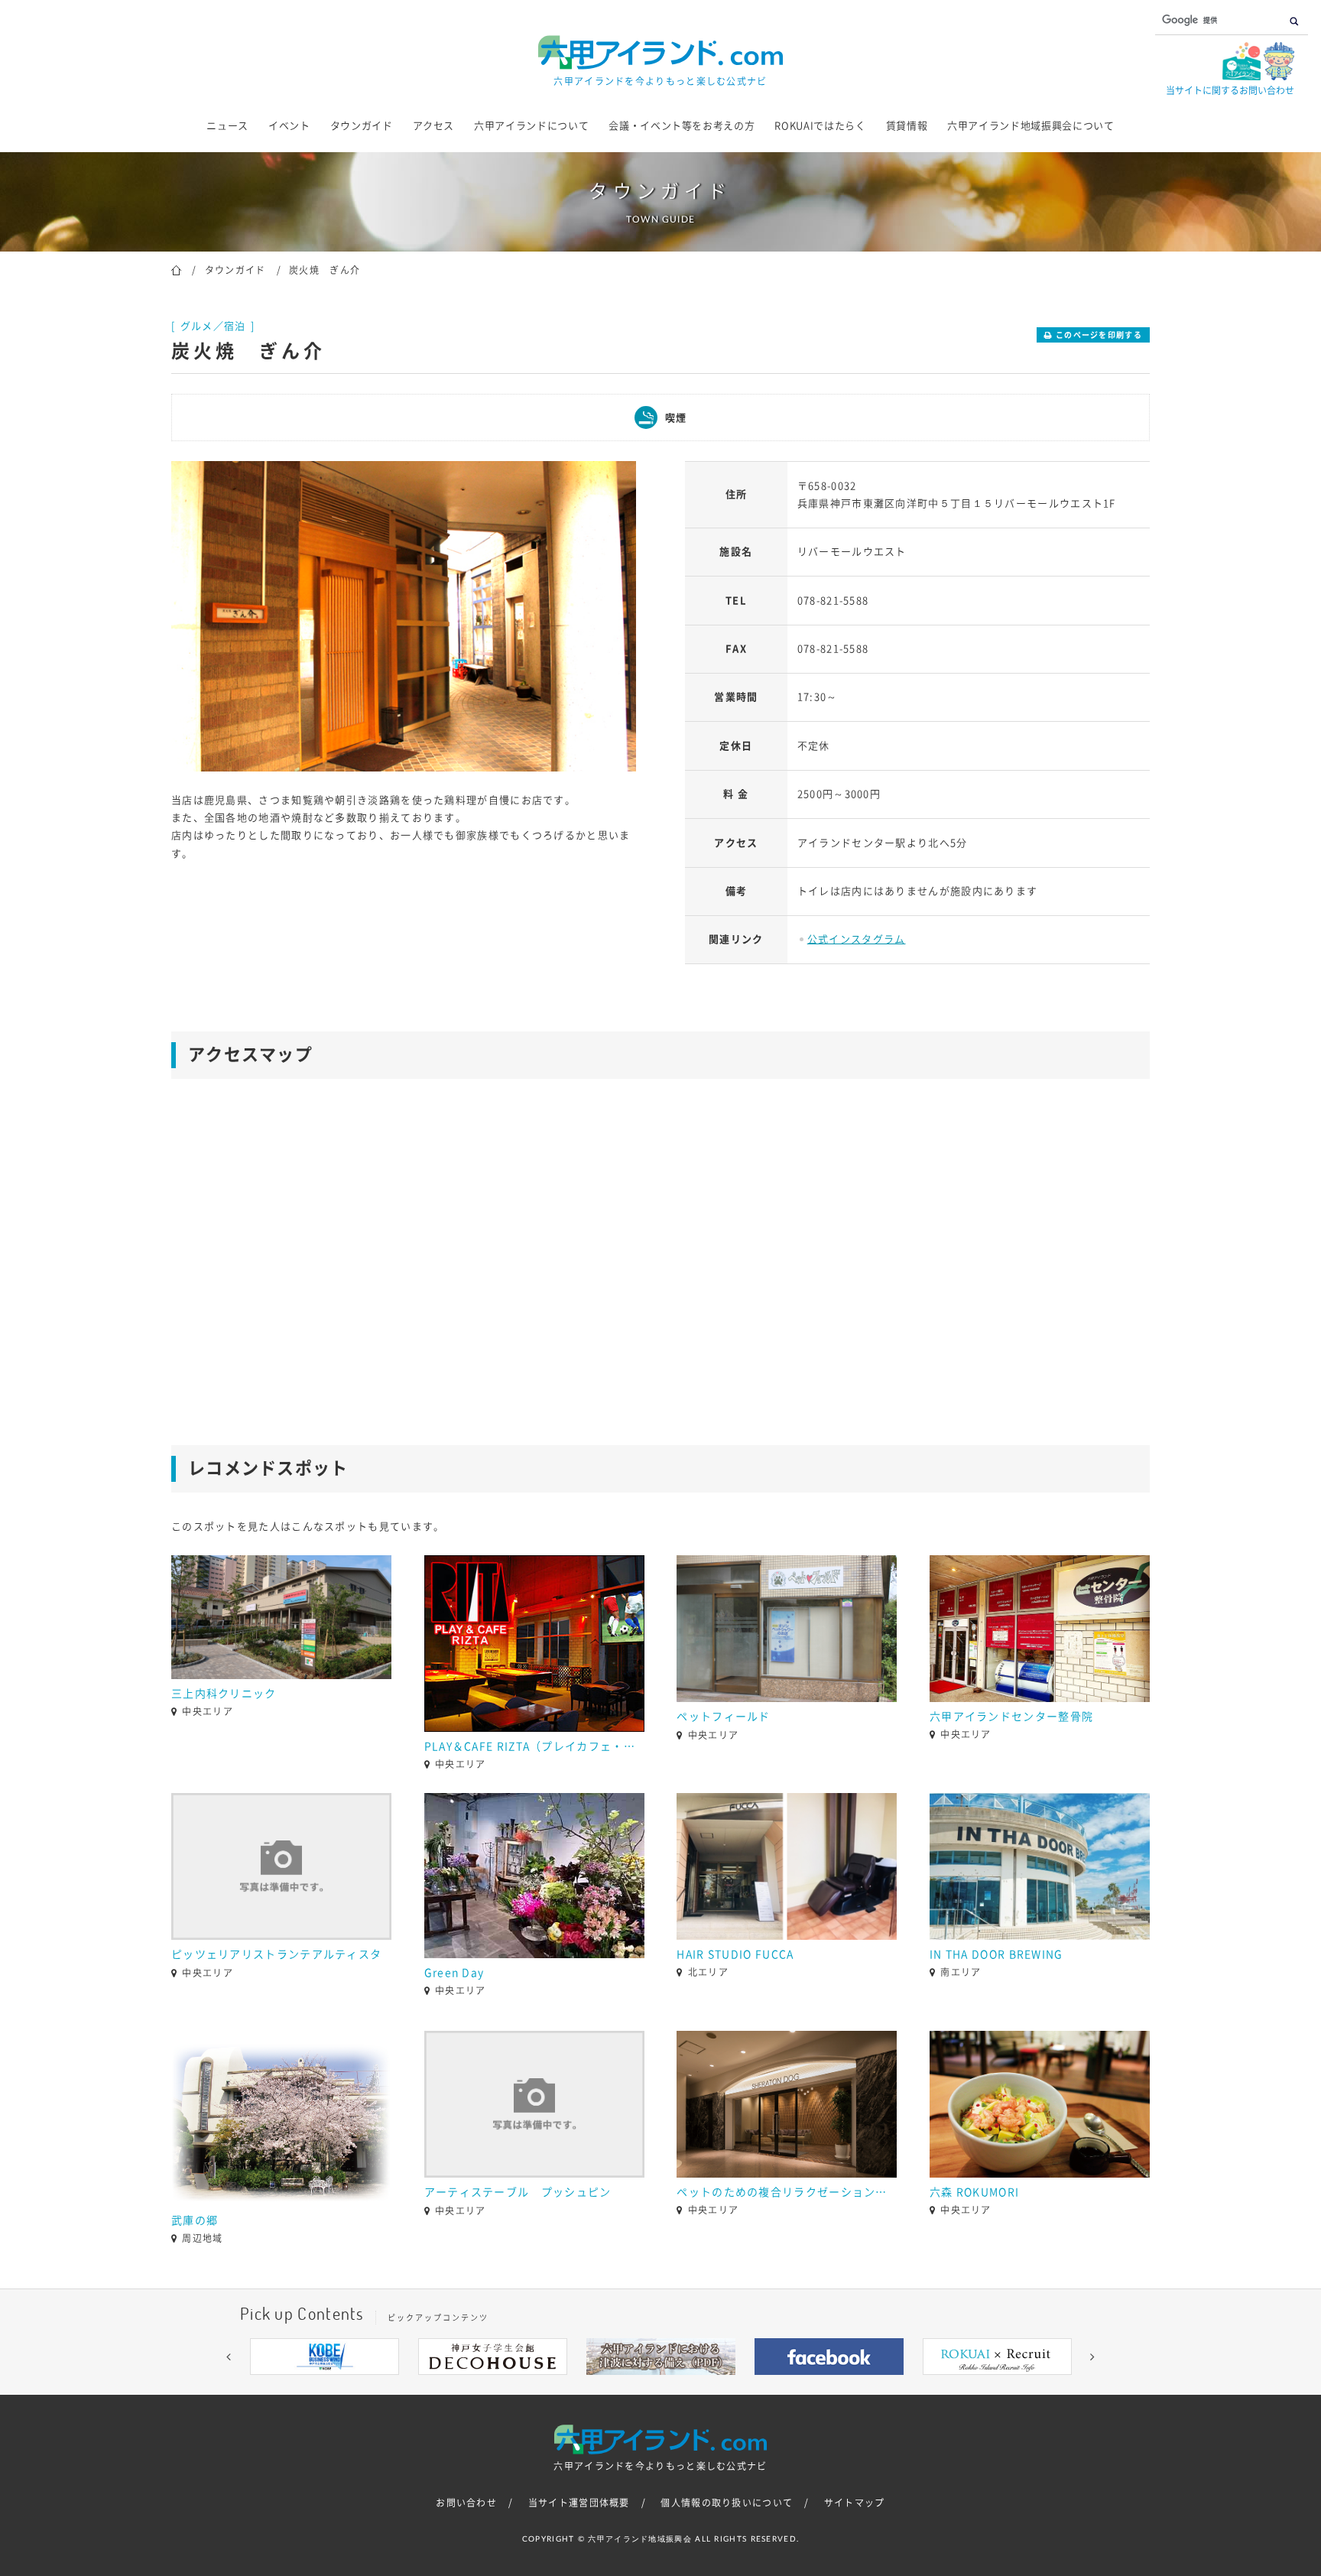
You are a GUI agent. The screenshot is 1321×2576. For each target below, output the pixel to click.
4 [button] (638, 2386)
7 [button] (706, 2386)
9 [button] (752, 2386)
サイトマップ (855, 2503)
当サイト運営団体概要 (579, 2503)
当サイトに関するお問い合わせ (1230, 90)
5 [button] (660, 2386)
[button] (229, 2357)
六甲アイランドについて (531, 126)
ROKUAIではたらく (820, 126)
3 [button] (615, 2386)
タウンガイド (362, 126)
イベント (289, 126)
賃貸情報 (907, 126)
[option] (404, 616)
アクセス (434, 126)
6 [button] (683, 2386)
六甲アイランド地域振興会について (1031, 126)
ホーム (176, 269)
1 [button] (569, 2386)
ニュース (227, 126)
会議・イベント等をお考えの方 (682, 126)
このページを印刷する (1099, 335)
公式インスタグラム (857, 939)
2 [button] (592, 2386)
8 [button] (729, 2386)
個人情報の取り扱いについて (727, 2503)
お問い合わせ (466, 2503)
